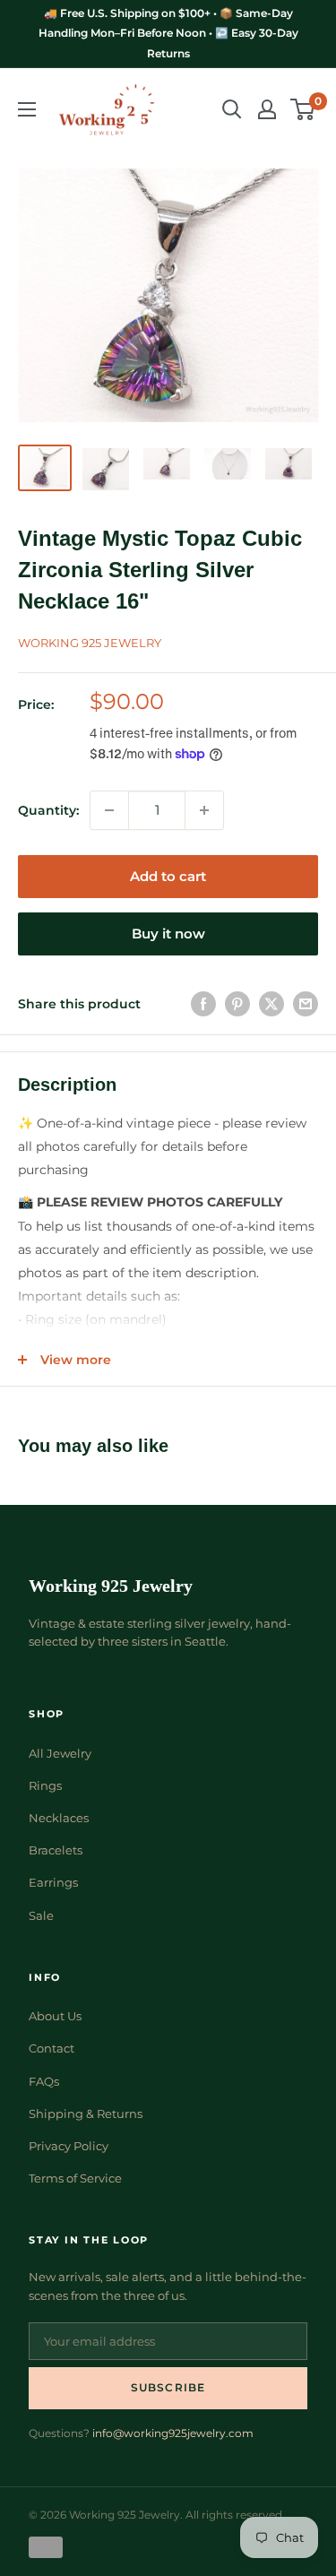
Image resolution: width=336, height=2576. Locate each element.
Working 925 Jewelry (90, 643)
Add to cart (168, 876)
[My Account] (267, 109)
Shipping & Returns (86, 2114)
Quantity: (48, 810)
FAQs (44, 2081)
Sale (41, 1915)
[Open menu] (27, 109)
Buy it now (168, 934)
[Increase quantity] (204, 810)
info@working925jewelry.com (173, 2433)
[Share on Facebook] (203, 1004)
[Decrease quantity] (109, 810)
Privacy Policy (69, 2146)
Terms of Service (75, 2178)
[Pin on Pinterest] (237, 1004)
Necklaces (59, 1818)
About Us (55, 2016)
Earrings (53, 1882)
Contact (52, 2048)
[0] (303, 109)
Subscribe (168, 2387)
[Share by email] (306, 1004)
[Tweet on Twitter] (271, 1004)
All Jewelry (60, 1753)
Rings (45, 1785)
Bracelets (56, 1850)
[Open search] (232, 109)
